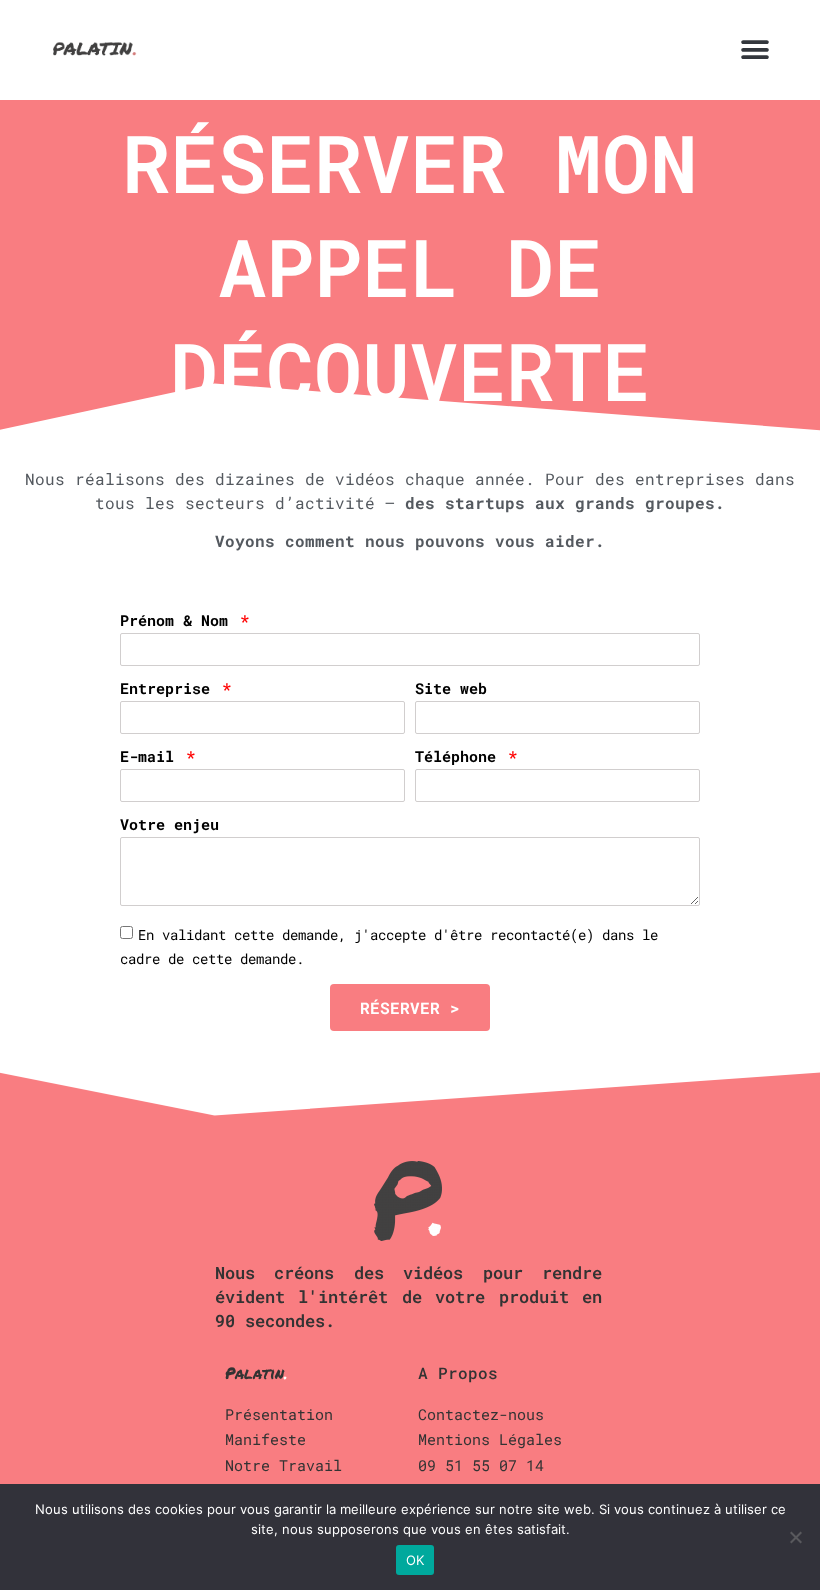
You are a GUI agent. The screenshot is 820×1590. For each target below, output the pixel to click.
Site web (451, 689)
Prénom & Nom (178, 621)
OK (415, 1560)
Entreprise (169, 689)
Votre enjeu (169, 825)
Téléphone (460, 757)
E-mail (151, 757)
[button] (754, 50)
